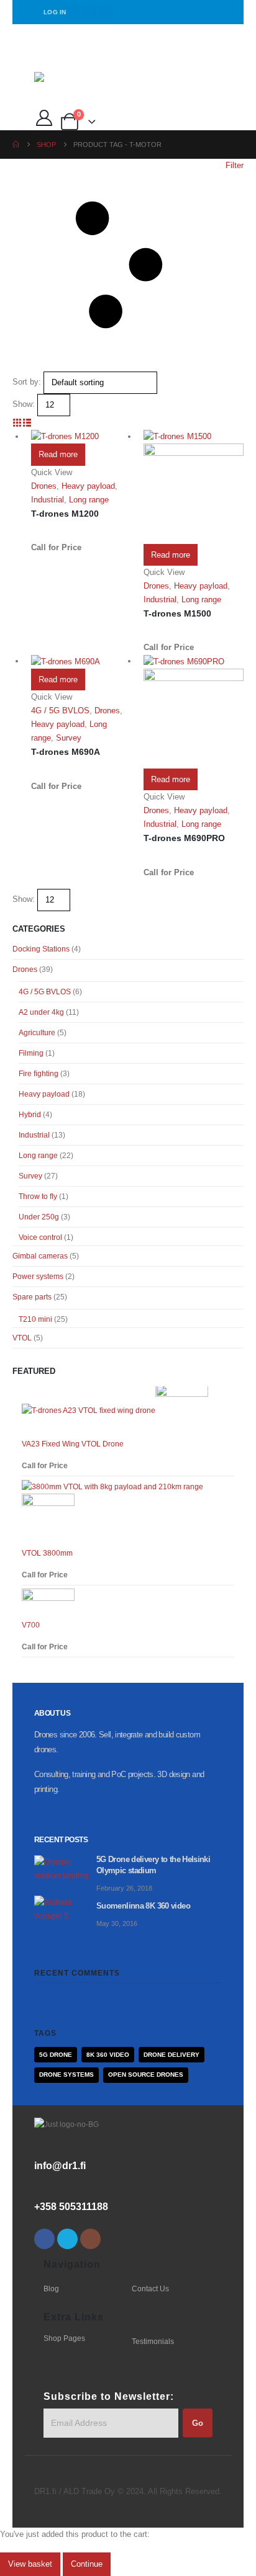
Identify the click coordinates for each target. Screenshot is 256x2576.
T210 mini (35, 1319)
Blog (51, 2289)
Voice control (40, 1237)
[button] (128, 265)
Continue (87, 2564)
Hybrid (30, 1115)
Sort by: (27, 382)
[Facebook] (73, 12)
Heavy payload (88, 486)
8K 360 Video (108, 2055)
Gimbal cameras (40, 1256)
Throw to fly (38, 1197)
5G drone (56, 2055)
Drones (44, 486)
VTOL (22, 1338)
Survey (69, 738)
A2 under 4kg (41, 1012)
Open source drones (146, 2075)
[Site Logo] (66, 82)
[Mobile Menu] (43, 56)
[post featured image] (65, 1868)
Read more (58, 454)
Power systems (38, 1277)
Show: (24, 404)
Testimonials (153, 2341)
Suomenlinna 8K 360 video (143, 1906)
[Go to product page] (81, 437)
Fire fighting (39, 1074)
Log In (55, 12)
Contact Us (150, 2289)
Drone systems (66, 2075)
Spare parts (32, 1297)
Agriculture (37, 1033)
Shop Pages (64, 2338)
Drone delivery (171, 2055)
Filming (31, 1053)
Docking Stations (41, 949)
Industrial (48, 500)
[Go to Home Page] (16, 145)
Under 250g (39, 1217)
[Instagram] (106, 12)
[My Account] (44, 118)
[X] (89, 12)
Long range (89, 500)
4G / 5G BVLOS (60, 711)
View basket (30, 2564)
